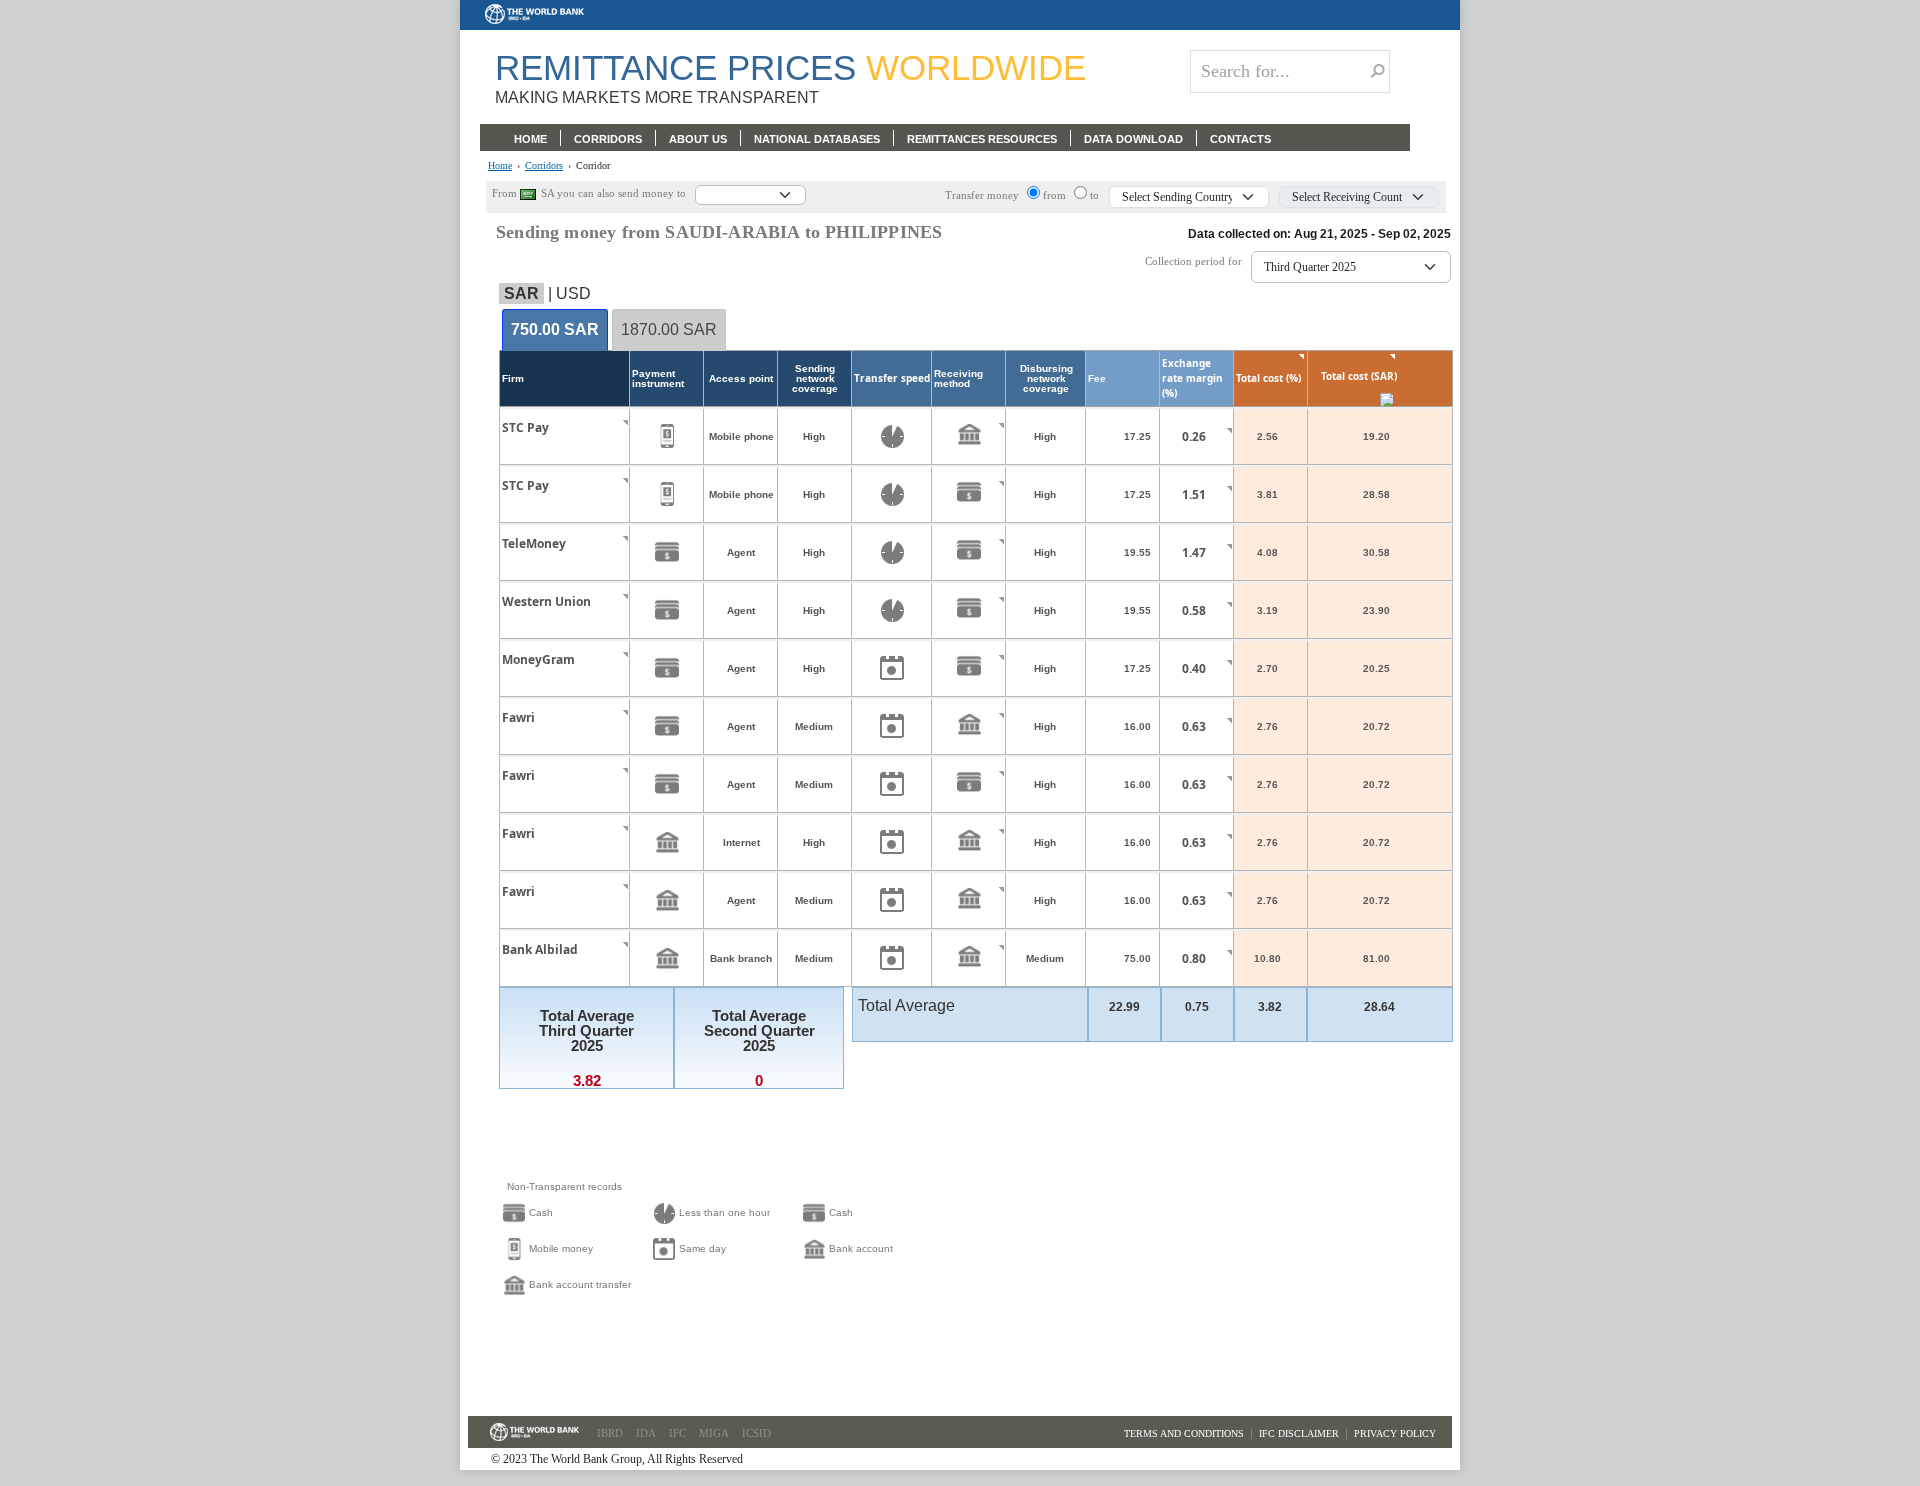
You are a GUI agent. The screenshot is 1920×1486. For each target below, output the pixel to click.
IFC (677, 1433)
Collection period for (1198, 261)
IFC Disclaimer (1299, 1433)
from (1056, 195)
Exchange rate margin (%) (1192, 378)
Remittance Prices (790, 67)
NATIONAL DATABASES (817, 139)
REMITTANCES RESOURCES (982, 139)
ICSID (756, 1433)
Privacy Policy (1395, 1433)
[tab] (555, 331)
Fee (1097, 378)
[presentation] (555, 330)
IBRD (610, 1433)
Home (500, 166)
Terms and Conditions (1184, 1433)
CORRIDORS (608, 139)
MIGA (714, 1433)
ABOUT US (698, 139)
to (1094, 195)
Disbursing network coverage (1046, 378)
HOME (530, 139)
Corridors (544, 166)
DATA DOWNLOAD (1133, 139)
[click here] (610, 445)
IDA (646, 1433)
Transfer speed (892, 378)
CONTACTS (1240, 139)
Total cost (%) (1268, 378)
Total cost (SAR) (1359, 376)
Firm (513, 378)
